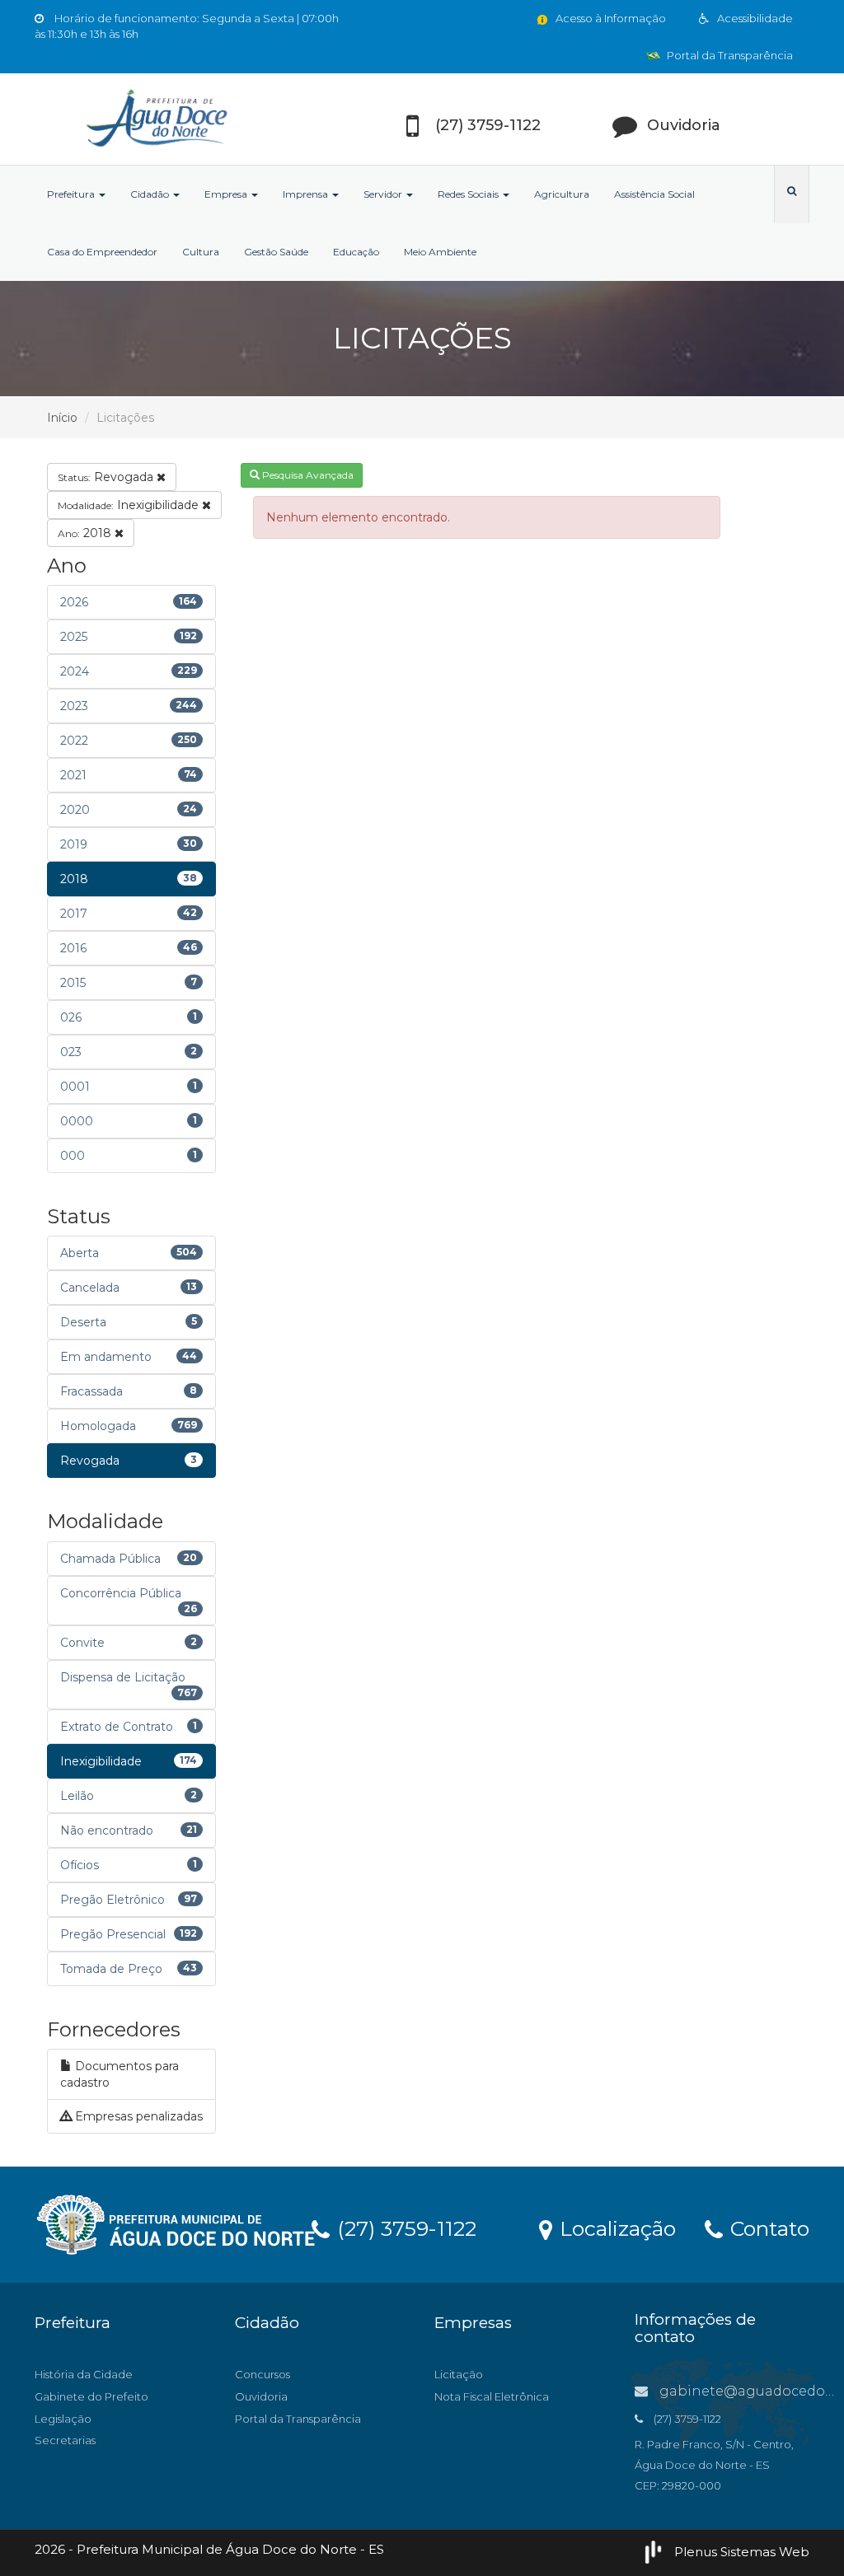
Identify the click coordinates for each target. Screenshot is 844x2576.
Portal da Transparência (729, 55)
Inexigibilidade (130, 505)
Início (62, 418)
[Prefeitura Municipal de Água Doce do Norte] (155, 119)
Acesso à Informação (610, 18)
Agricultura (562, 194)
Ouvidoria (261, 2396)
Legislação (63, 2419)
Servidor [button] (384, 194)
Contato (767, 2228)
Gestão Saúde (276, 252)
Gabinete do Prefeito (91, 2396)
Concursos (263, 2374)
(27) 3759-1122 (404, 2228)
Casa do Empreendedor (102, 252)
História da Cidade (84, 2374)
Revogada (107, 477)
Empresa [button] (227, 194)
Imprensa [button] (307, 194)
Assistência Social (654, 194)
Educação (356, 252)
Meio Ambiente (440, 252)
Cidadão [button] (151, 194)
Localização (615, 2228)
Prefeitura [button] (72, 194)
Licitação (459, 2374)
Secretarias (65, 2440)
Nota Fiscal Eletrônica (492, 2396)
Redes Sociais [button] (469, 194)
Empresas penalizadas (137, 2116)
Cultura (201, 252)
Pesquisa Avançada (307, 475)
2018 (86, 533)
